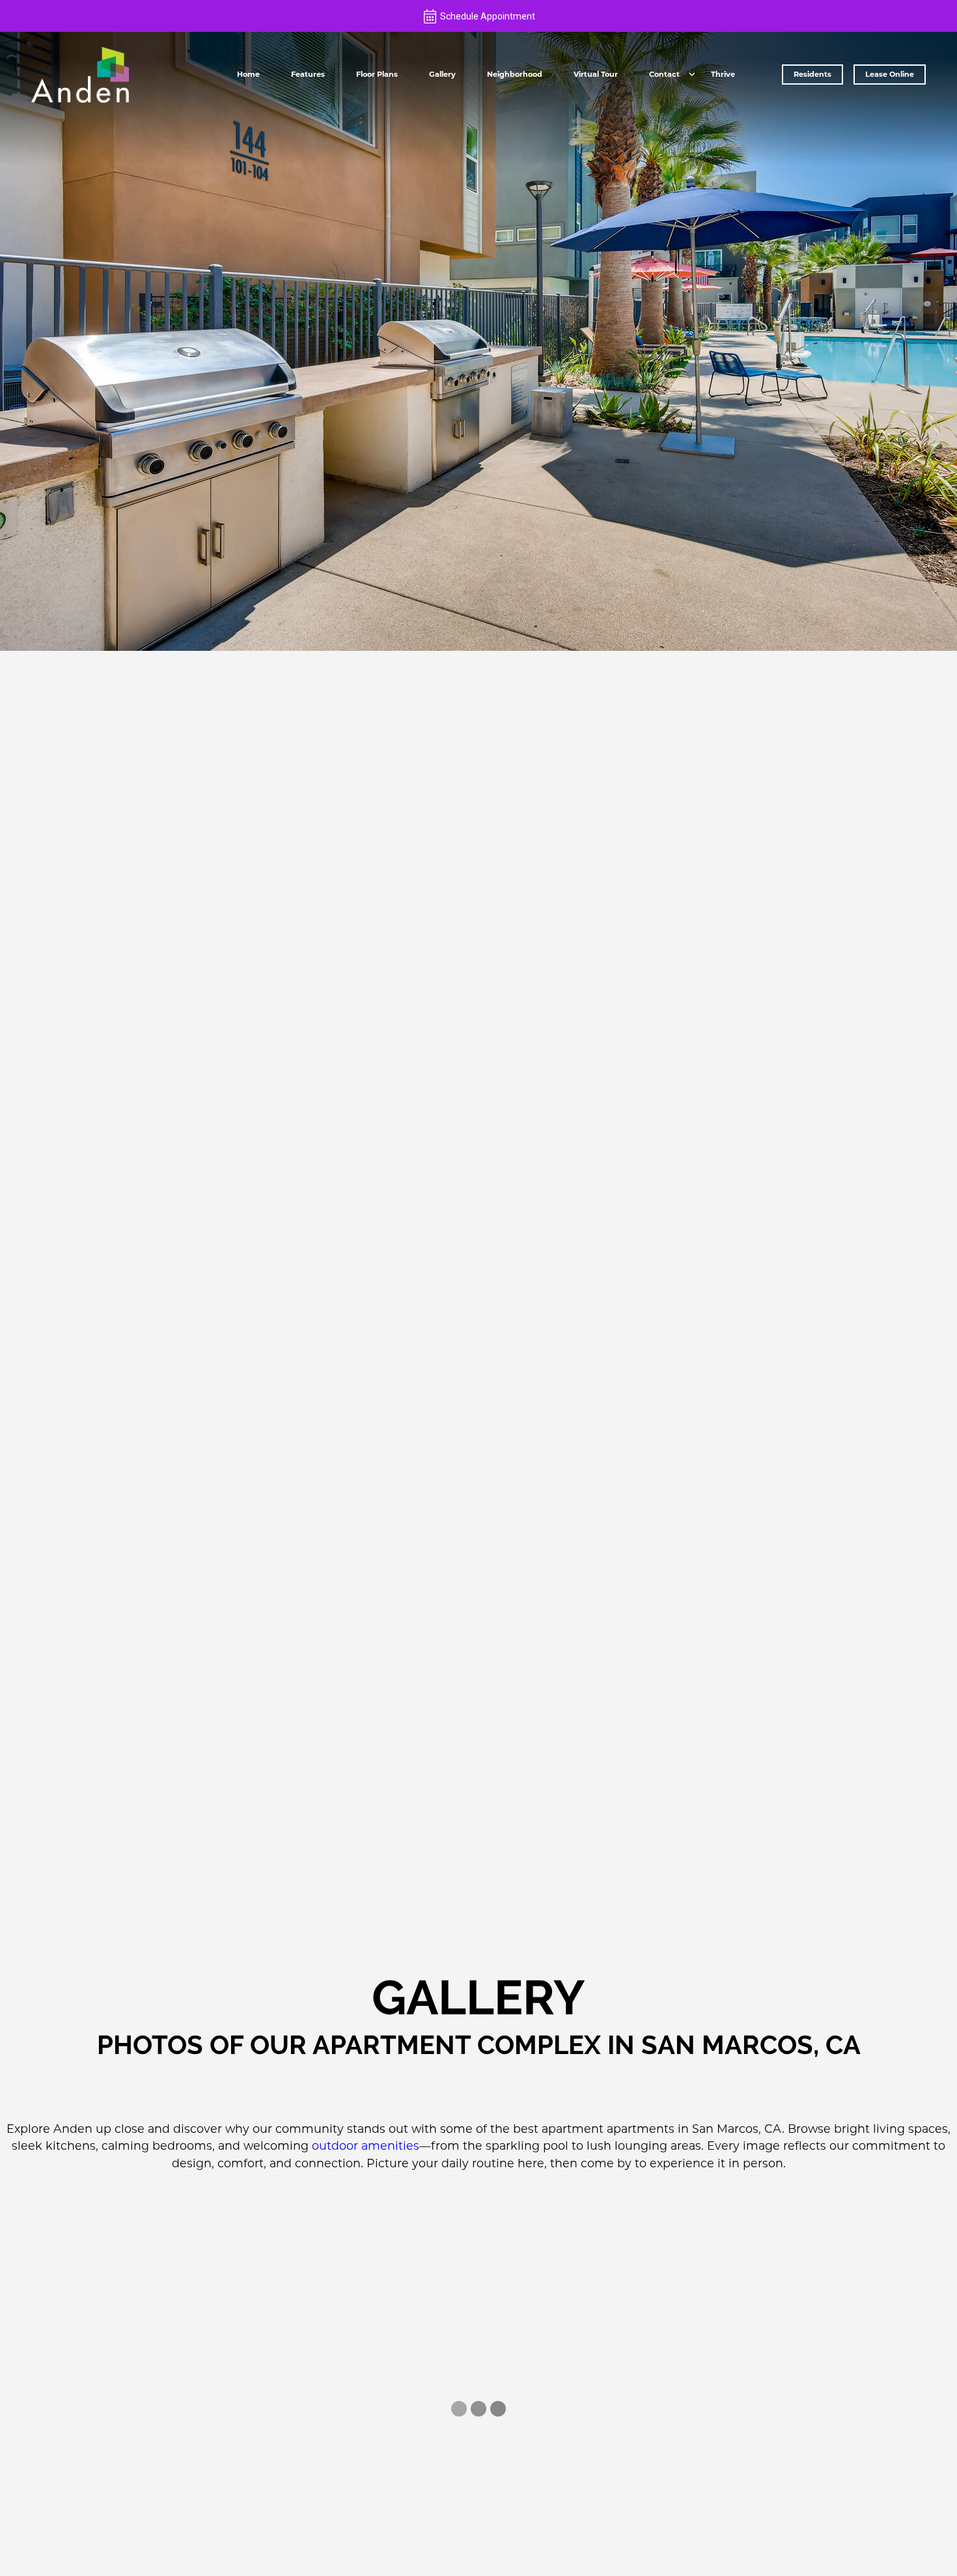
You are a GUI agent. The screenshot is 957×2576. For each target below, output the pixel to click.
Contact (664, 74)
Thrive (723, 74)
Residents (812, 74)
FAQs (665, 97)
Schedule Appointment (488, 16)
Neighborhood (515, 74)
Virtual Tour (596, 74)
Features (308, 74)
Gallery (442, 74)
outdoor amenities (366, 2145)
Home (248, 74)
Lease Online (890, 74)
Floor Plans (377, 74)
